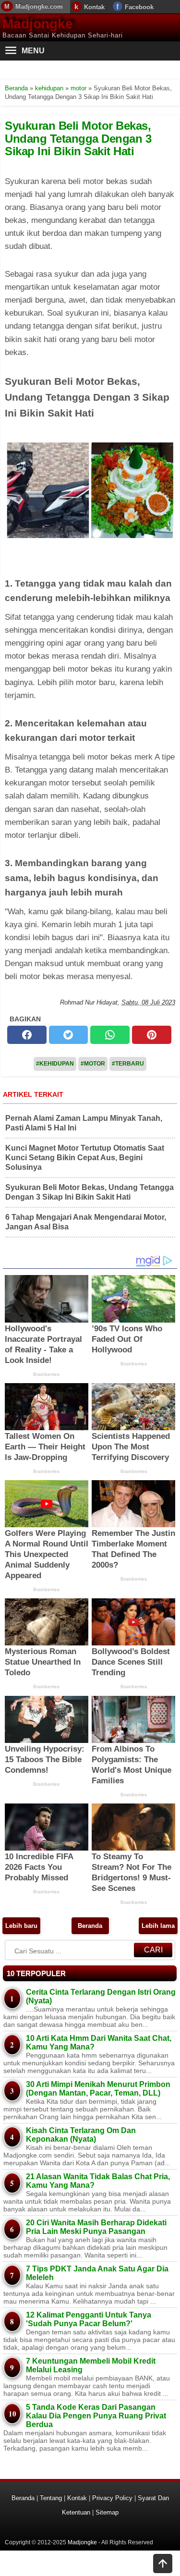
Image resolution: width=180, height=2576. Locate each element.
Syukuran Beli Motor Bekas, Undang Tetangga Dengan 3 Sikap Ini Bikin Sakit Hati (78, 138)
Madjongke (38, 24)
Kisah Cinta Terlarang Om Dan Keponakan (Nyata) (81, 2135)
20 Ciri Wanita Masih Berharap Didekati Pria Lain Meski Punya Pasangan (96, 2227)
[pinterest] (152, 1035)
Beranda (90, 1926)
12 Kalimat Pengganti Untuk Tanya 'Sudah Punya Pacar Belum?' (89, 2319)
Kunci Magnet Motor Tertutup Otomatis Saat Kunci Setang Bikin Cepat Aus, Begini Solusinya (85, 1158)
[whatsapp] (110, 1035)
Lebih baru (21, 1926)
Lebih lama (158, 1926)
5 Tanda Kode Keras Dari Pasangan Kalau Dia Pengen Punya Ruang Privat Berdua (96, 2416)
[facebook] (27, 1035)
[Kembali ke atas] (163, 2564)
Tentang (51, 2498)
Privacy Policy (112, 2498)
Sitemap (107, 2512)
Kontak (94, 7)
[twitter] (69, 1035)
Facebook (139, 7)
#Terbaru (128, 1064)
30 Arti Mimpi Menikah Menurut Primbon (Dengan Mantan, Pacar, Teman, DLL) (98, 2089)
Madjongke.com (39, 6)
